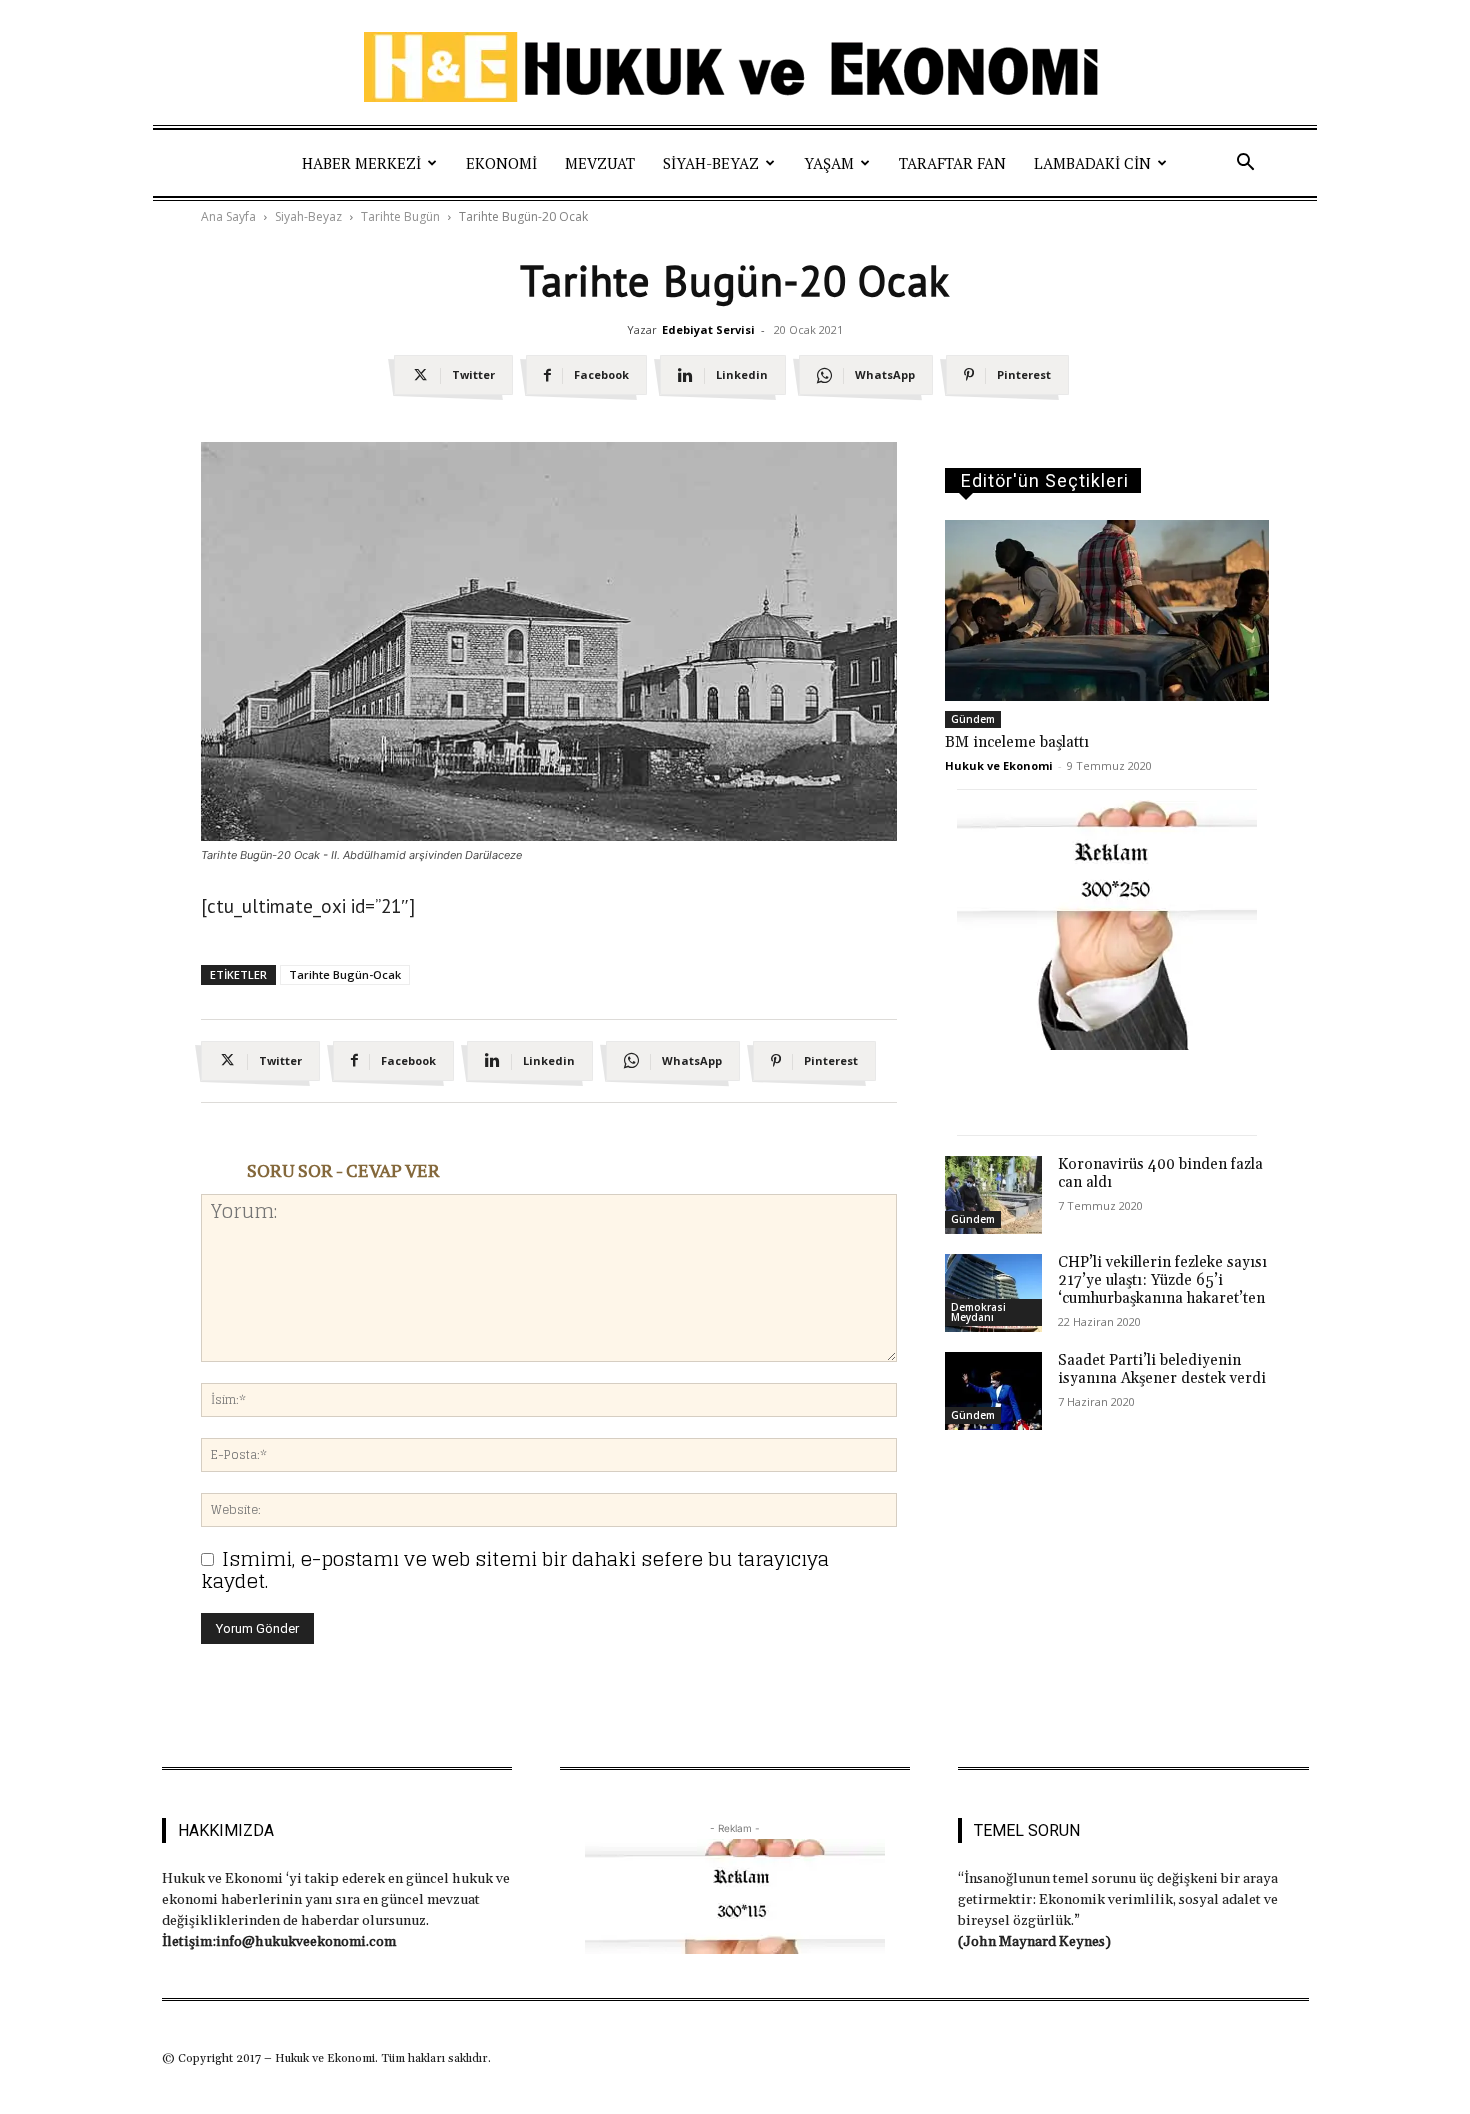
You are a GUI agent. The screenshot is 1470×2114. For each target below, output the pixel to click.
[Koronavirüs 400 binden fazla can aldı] (993, 1195)
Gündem (973, 719)
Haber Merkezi (361, 163)
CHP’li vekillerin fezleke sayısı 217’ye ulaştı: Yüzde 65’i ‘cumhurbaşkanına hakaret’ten (1162, 1280)
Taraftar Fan (952, 163)
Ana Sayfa (228, 216)
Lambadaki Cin (1092, 163)
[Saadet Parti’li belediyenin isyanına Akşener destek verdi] (993, 1391)
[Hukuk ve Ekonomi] (735, 67)
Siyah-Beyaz (711, 163)
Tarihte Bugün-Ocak (345, 974)
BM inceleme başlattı (1017, 742)
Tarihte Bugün (400, 216)
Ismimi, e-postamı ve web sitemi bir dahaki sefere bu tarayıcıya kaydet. (515, 1570)
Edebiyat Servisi (708, 329)
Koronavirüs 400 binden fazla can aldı (1160, 1173)
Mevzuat (600, 163)
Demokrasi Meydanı (978, 1312)
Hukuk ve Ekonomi (999, 765)
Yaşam (829, 163)
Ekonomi (501, 163)
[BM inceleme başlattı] (1107, 610)
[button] (1245, 163)
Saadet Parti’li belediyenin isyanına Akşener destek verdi (1162, 1369)
